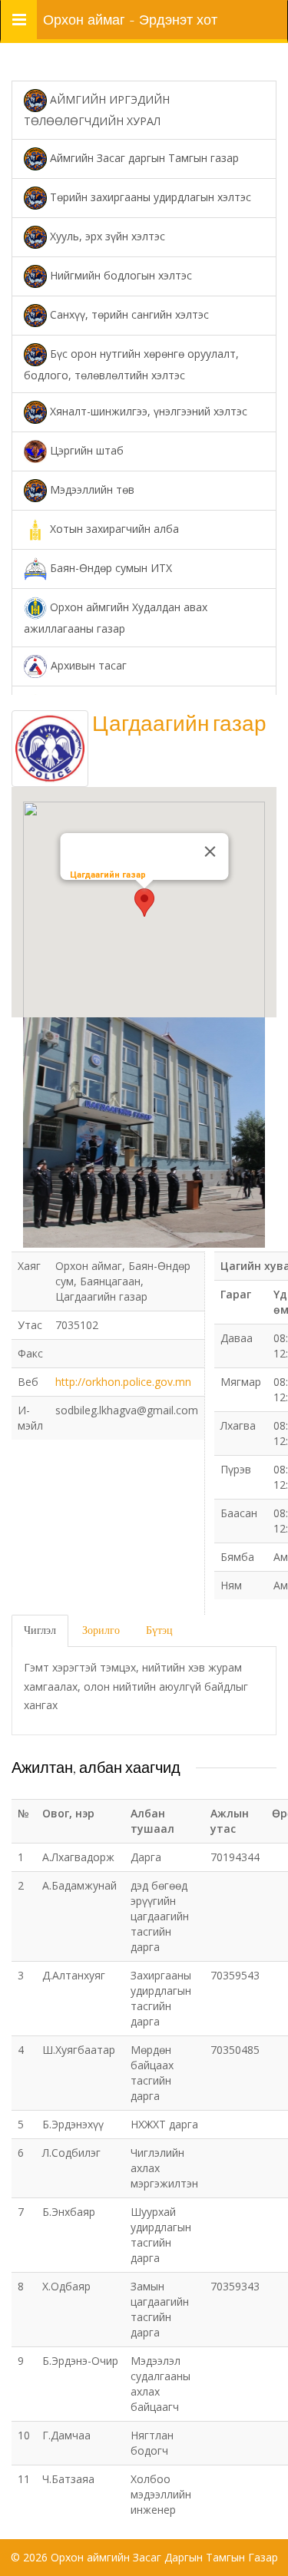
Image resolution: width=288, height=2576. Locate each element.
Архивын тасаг (87, 665)
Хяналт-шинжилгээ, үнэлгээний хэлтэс (147, 411)
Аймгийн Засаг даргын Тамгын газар (143, 157)
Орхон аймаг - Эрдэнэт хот (130, 20)
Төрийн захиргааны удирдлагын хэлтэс (149, 196)
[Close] (210, 852)
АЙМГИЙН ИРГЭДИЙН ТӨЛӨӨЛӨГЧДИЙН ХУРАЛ (97, 110)
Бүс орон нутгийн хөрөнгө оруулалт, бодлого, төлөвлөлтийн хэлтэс (131, 364)
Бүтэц (159, 1630)
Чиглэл (40, 1630)
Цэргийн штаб (85, 450)
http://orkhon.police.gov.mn (123, 1382)
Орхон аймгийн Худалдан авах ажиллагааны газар (116, 618)
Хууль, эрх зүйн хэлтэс (106, 235)
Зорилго (101, 1630)
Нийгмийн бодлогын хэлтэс (119, 274)
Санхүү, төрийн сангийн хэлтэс (128, 314)
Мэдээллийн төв (91, 489)
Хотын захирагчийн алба (113, 529)
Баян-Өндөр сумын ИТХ (109, 568)
